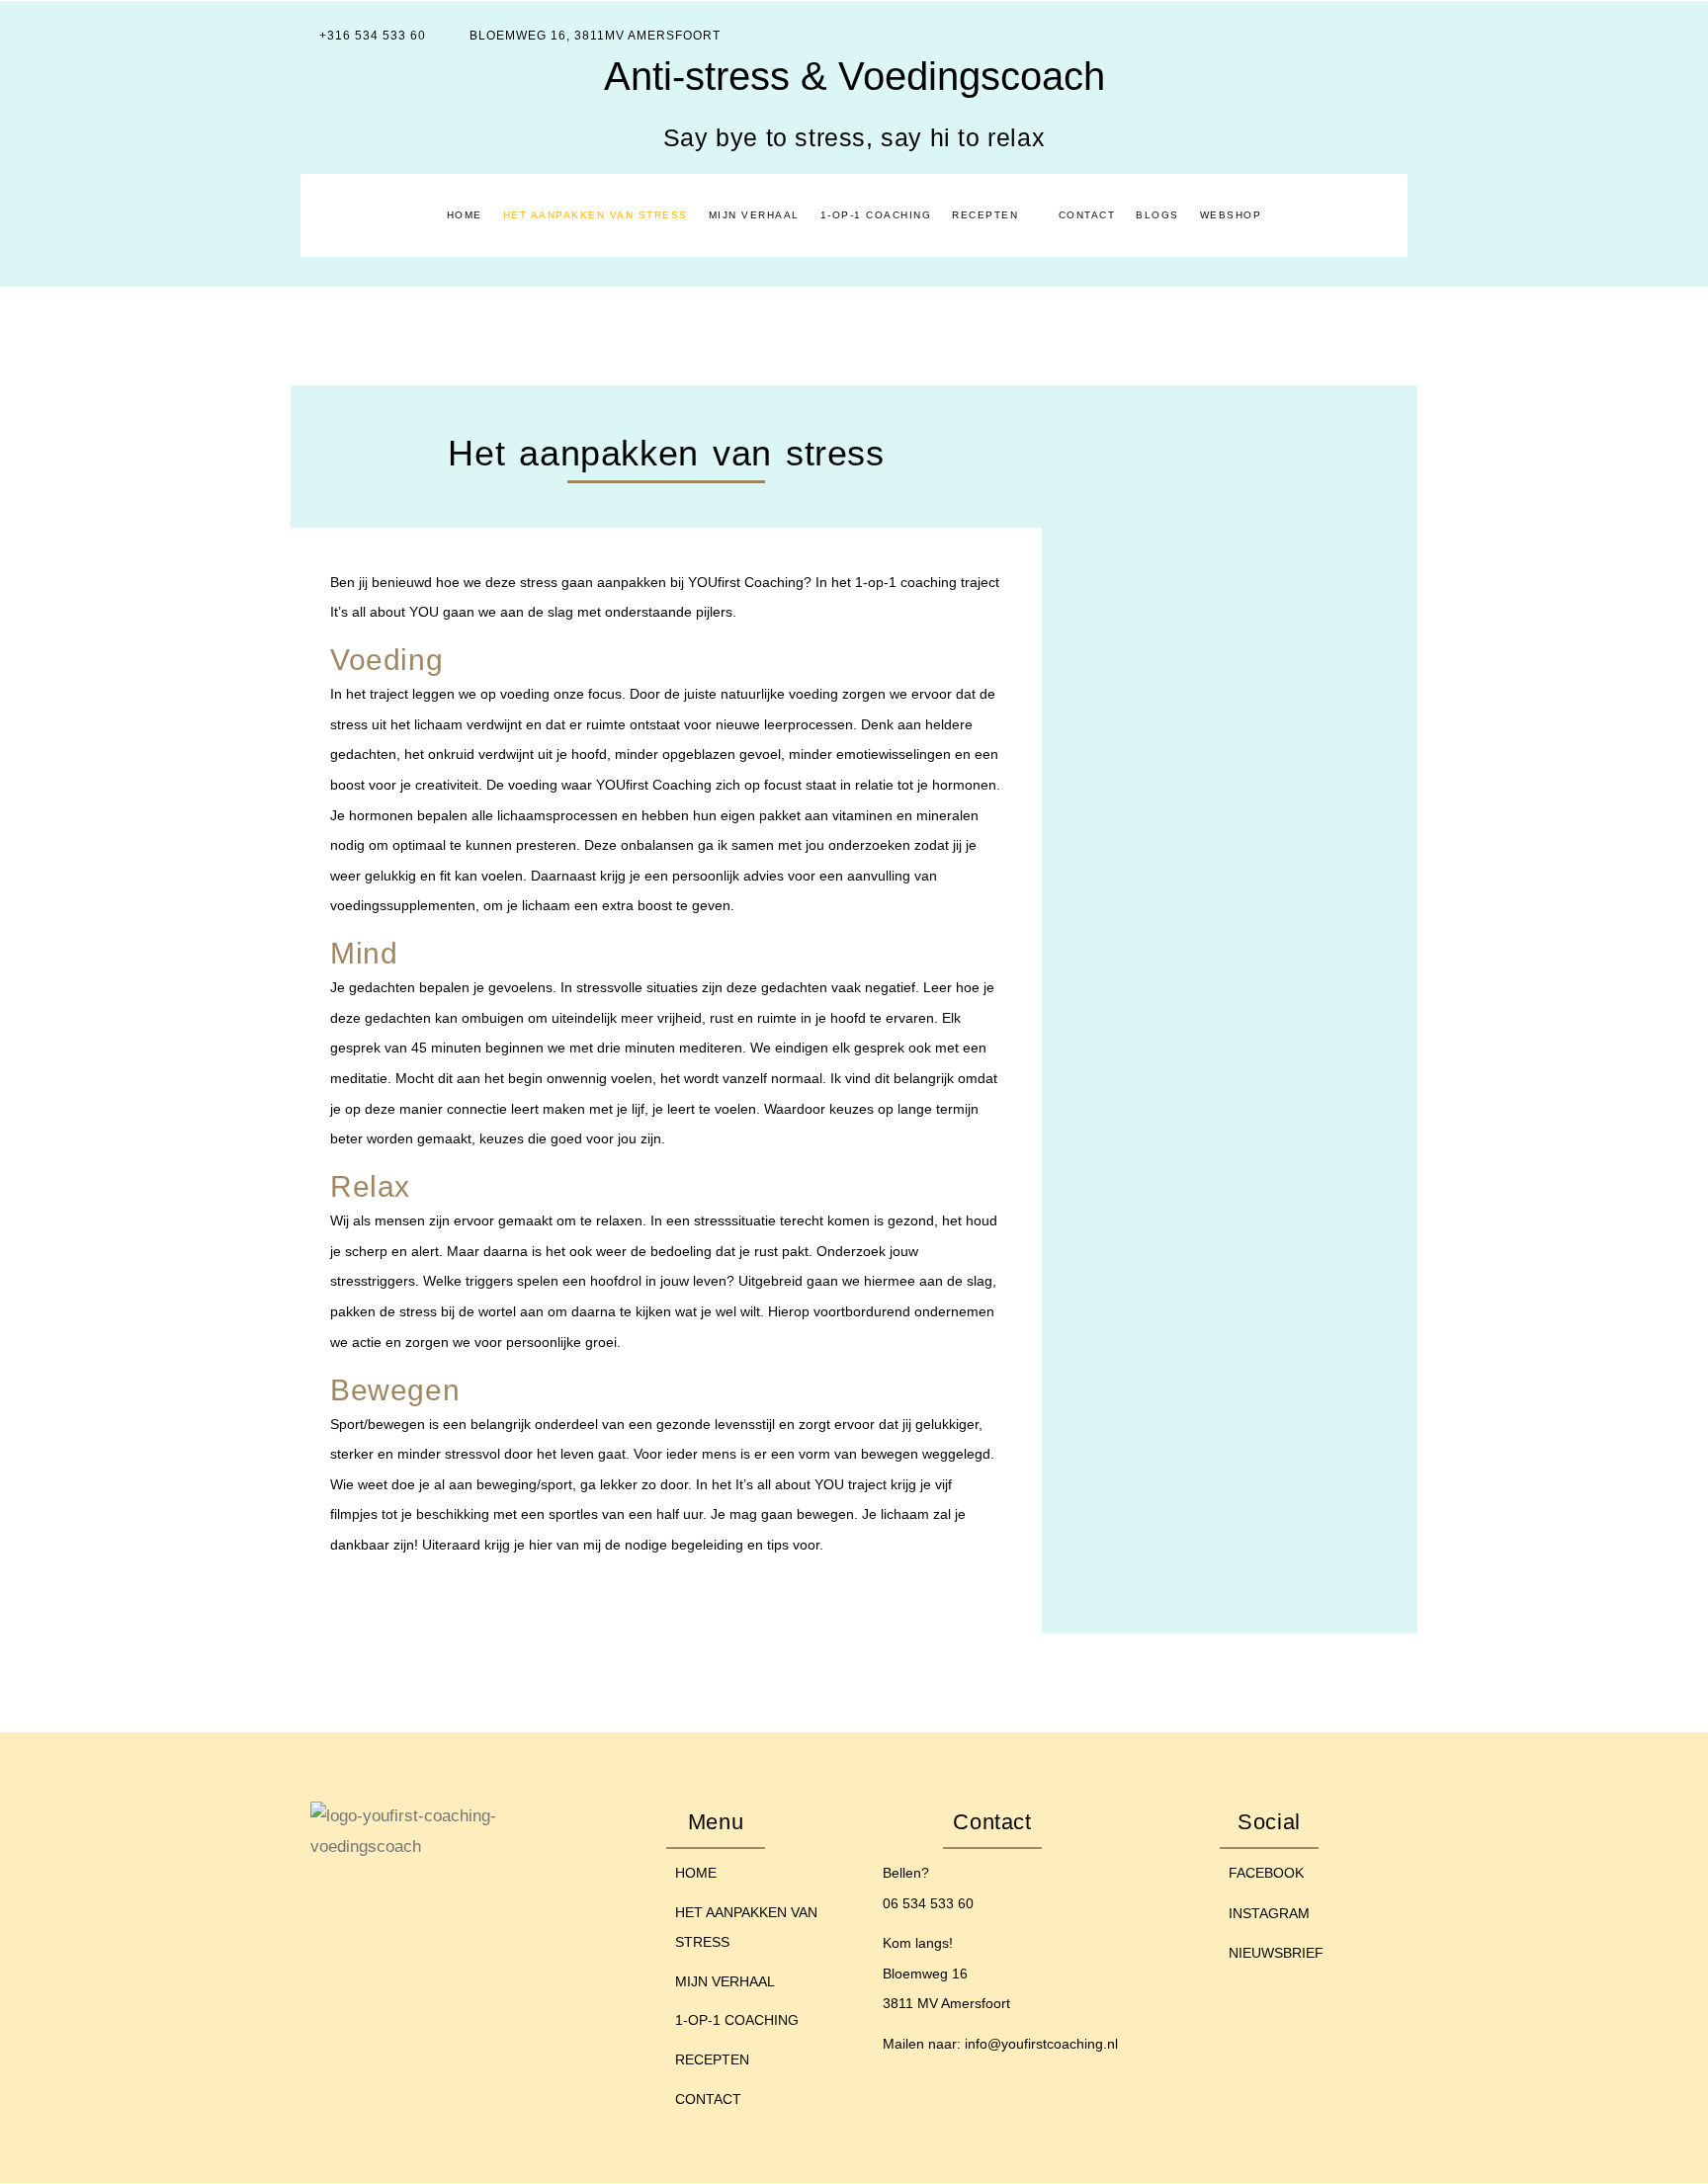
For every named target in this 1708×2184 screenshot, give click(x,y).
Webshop (1231, 215)
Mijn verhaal (754, 215)
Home (465, 215)
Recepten (985, 215)
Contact (1087, 215)
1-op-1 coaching (876, 215)
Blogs (1157, 215)
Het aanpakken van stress (596, 215)
